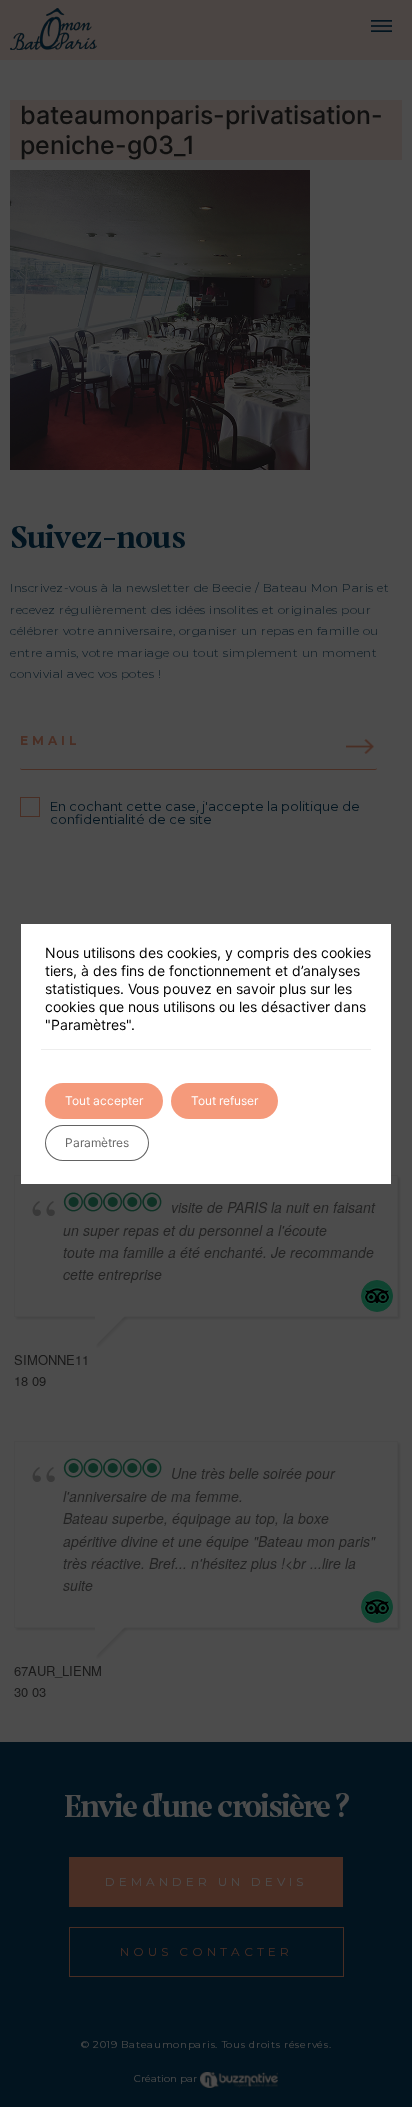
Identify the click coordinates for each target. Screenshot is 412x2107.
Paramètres (97, 1142)
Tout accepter (104, 1100)
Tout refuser (224, 1100)
